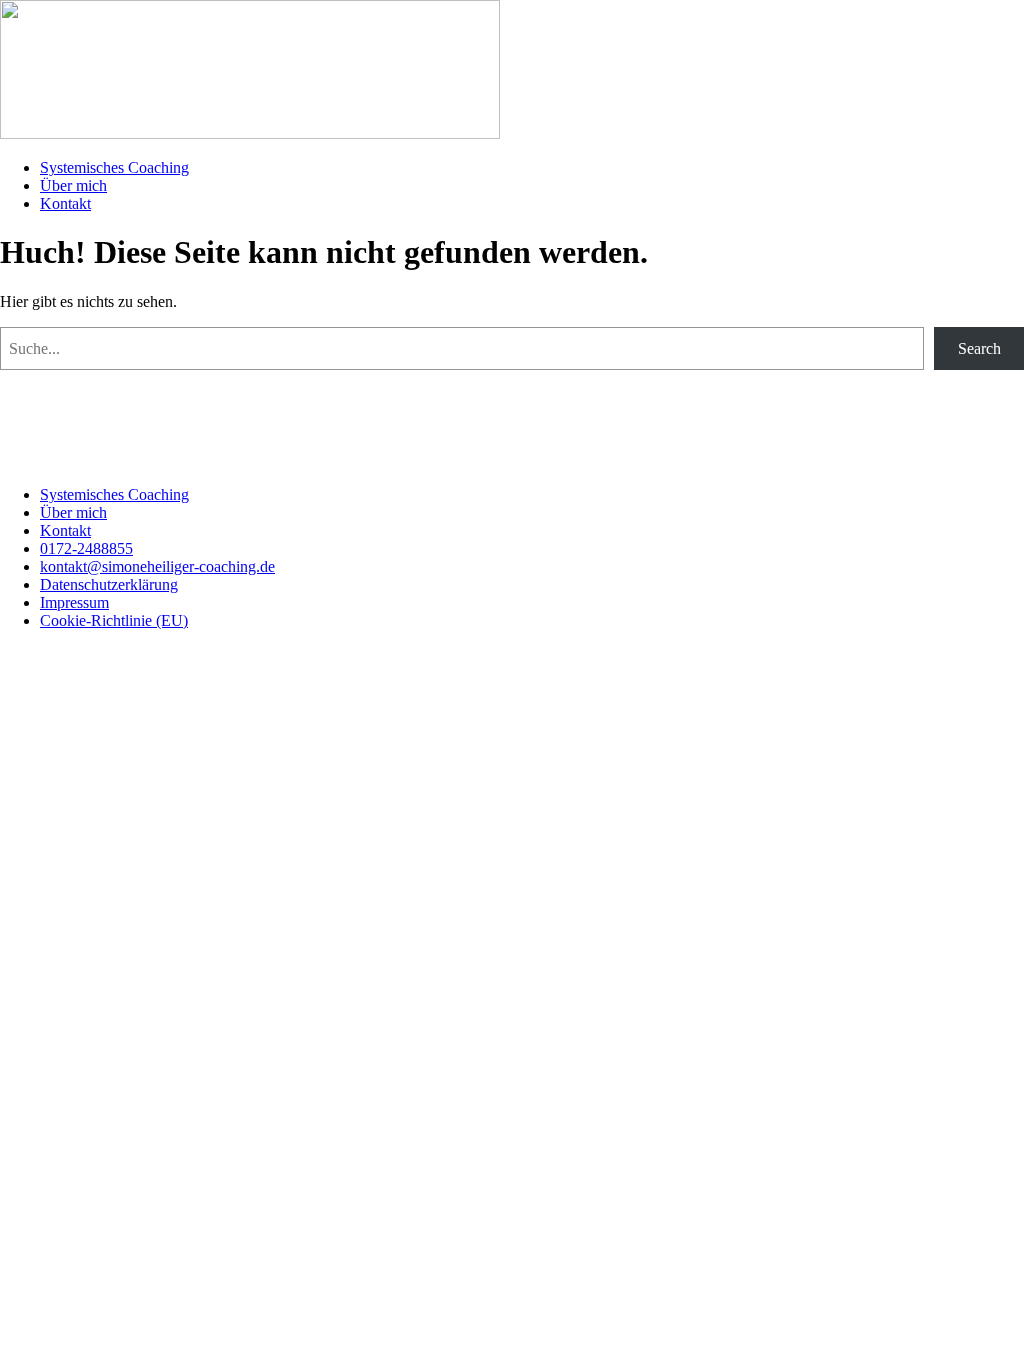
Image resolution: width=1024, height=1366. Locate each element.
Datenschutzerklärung (109, 584)
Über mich (73, 185)
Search (979, 348)
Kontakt (65, 203)
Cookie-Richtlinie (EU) (114, 620)
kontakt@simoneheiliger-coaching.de (157, 566)
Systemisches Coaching (114, 167)
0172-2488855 (86, 548)
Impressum (74, 602)
